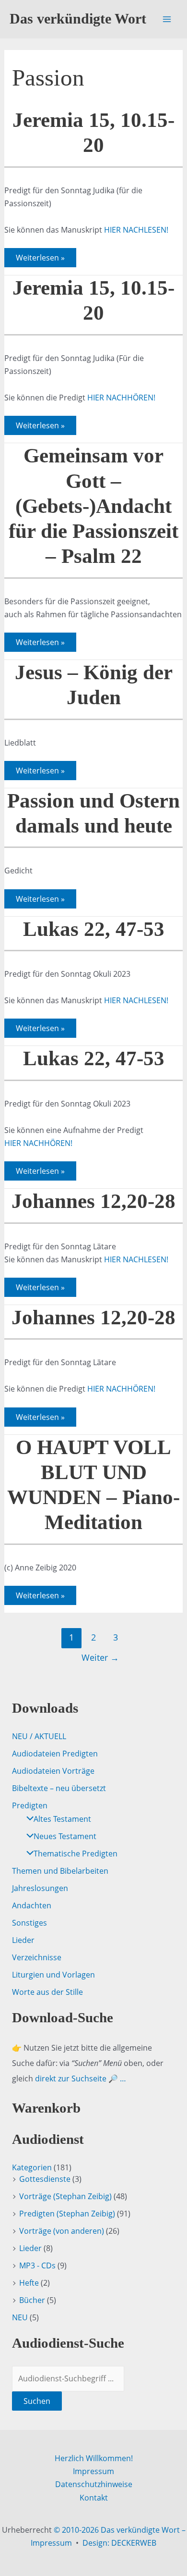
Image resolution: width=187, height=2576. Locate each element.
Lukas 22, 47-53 (94, 929)
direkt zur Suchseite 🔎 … (81, 2078)
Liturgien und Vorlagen (53, 1975)
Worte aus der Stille (47, 1992)
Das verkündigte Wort (78, 19)
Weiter (100, 1657)
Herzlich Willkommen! (94, 2458)
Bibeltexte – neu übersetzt (59, 1788)
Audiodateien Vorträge (53, 1771)
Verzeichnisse (37, 1957)
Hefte (29, 2283)
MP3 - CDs (37, 2265)
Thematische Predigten (76, 1854)
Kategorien (32, 2167)
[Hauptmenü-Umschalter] (167, 19)
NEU (20, 2317)
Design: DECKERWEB (119, 2543)
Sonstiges (29, 1923)
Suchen (37, 2401)
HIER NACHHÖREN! (121, 398)
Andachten (32, 1905)
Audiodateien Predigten (55, 1754)
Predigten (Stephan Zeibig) (67, 2214)
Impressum (93, 2471)
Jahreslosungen (40, 1888)
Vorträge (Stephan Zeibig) (65, 2196)
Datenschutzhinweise (94, 2484)
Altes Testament (62, 1819)
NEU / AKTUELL (39, 1736)
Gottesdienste (45, 2179)
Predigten (30, 1805)
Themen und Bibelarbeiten (60, 1871)
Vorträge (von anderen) (62, 2231)
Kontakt (94, 2498)
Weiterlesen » (40, 260)
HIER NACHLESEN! (136, 230)
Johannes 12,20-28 (93, 1201)
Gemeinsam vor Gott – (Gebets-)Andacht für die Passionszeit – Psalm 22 (93, 506)
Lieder (23, 1940)
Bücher (32, 2300)
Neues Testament (65, 1836)
